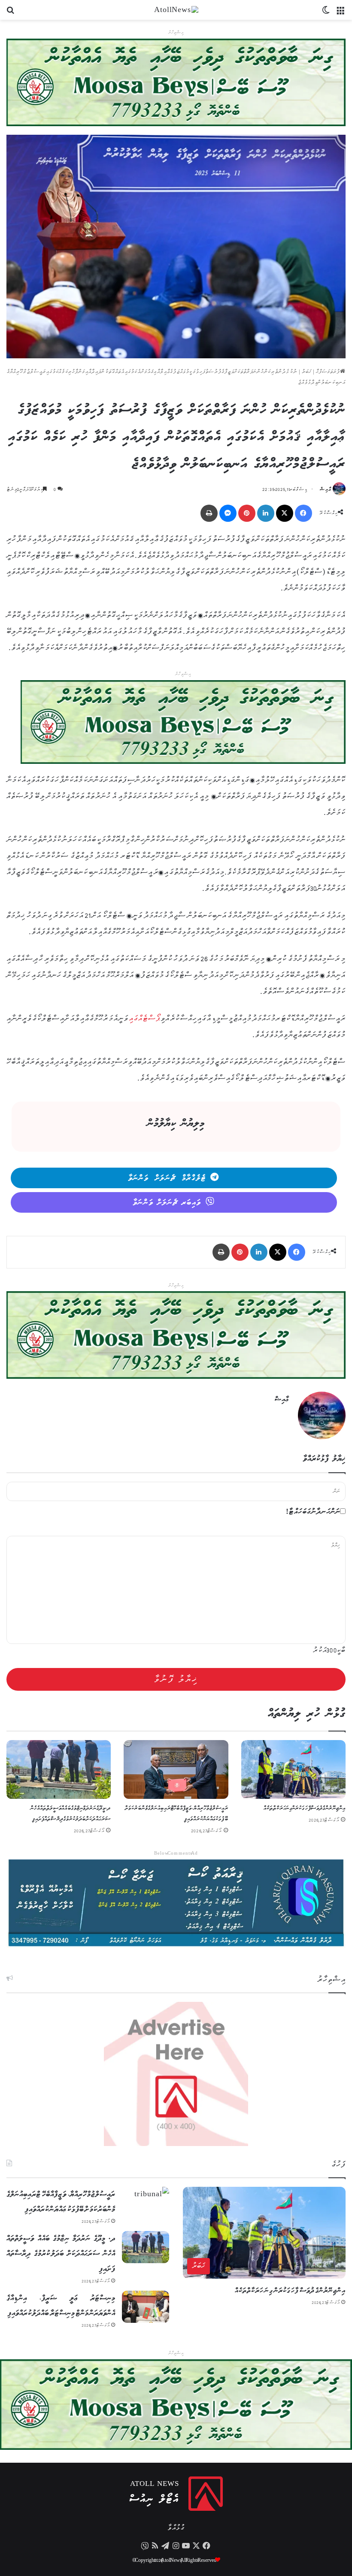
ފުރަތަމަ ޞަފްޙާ (328, 372)
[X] (285, 513)
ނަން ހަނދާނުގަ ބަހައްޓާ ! (313, 1512)
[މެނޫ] (341, 13)
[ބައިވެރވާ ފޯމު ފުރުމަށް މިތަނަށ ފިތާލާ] (183, 722)
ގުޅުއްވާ (176, 2528)
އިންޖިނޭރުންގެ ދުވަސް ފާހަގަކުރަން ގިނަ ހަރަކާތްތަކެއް (305, 1809)
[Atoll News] (176, 10)
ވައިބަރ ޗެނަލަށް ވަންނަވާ (167, 1203)
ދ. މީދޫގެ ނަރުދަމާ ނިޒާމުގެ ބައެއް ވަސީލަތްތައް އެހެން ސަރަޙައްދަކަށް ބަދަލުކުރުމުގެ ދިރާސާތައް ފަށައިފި (61, 2254)
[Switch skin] (326, 13)
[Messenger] (228, 513)
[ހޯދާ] (11, 13)
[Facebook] (303, 513)
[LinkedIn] (266, 513)
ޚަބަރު (307, 372)
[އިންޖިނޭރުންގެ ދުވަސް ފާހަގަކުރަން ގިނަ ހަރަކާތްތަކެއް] (293, 1769)
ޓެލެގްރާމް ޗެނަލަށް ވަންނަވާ (167, 1178)
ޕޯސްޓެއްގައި (145, 1019)
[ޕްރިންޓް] (209, 513)
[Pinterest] (247, 513)
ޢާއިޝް (326, 489)
